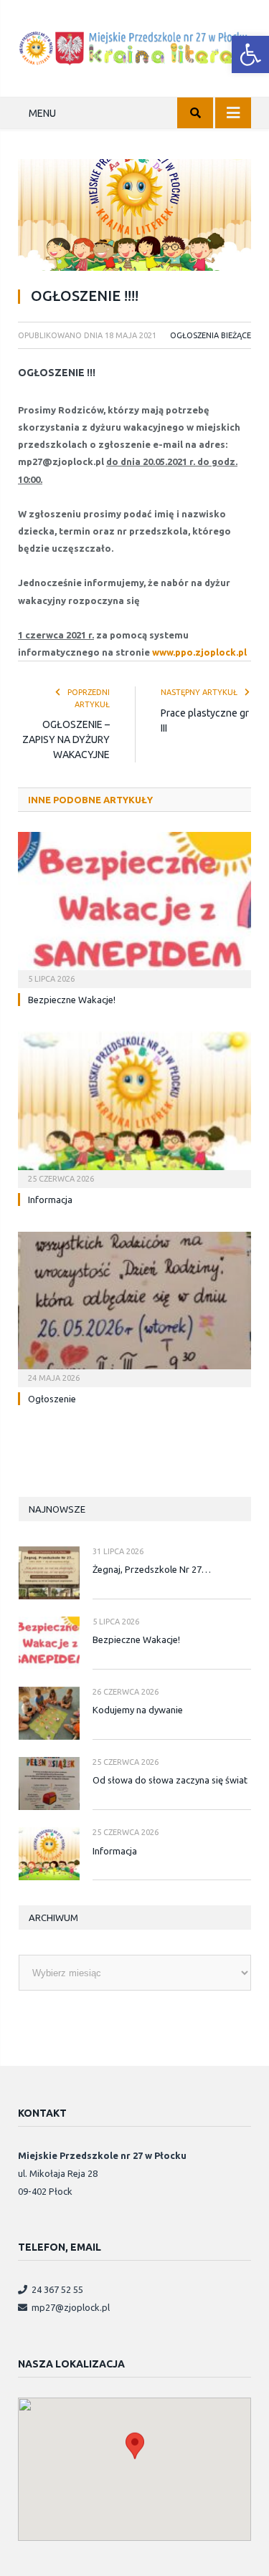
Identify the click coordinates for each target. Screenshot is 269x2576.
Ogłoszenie (52, 1399)
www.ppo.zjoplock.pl (199, 652)
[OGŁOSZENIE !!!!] (134, 217)
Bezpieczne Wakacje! (72, 1000)
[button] (250, 54)
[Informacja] (134, 1108)
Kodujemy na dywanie (138, 1710)
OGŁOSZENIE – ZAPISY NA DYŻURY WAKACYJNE (66, 739)
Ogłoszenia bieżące (211, 335)
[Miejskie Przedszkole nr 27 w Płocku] (134, 46)
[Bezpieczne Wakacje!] (134, 908)
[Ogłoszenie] (134, 1308)
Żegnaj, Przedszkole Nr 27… (152, 1569)
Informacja (50, 1200)
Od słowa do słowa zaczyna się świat (170, 1780)
